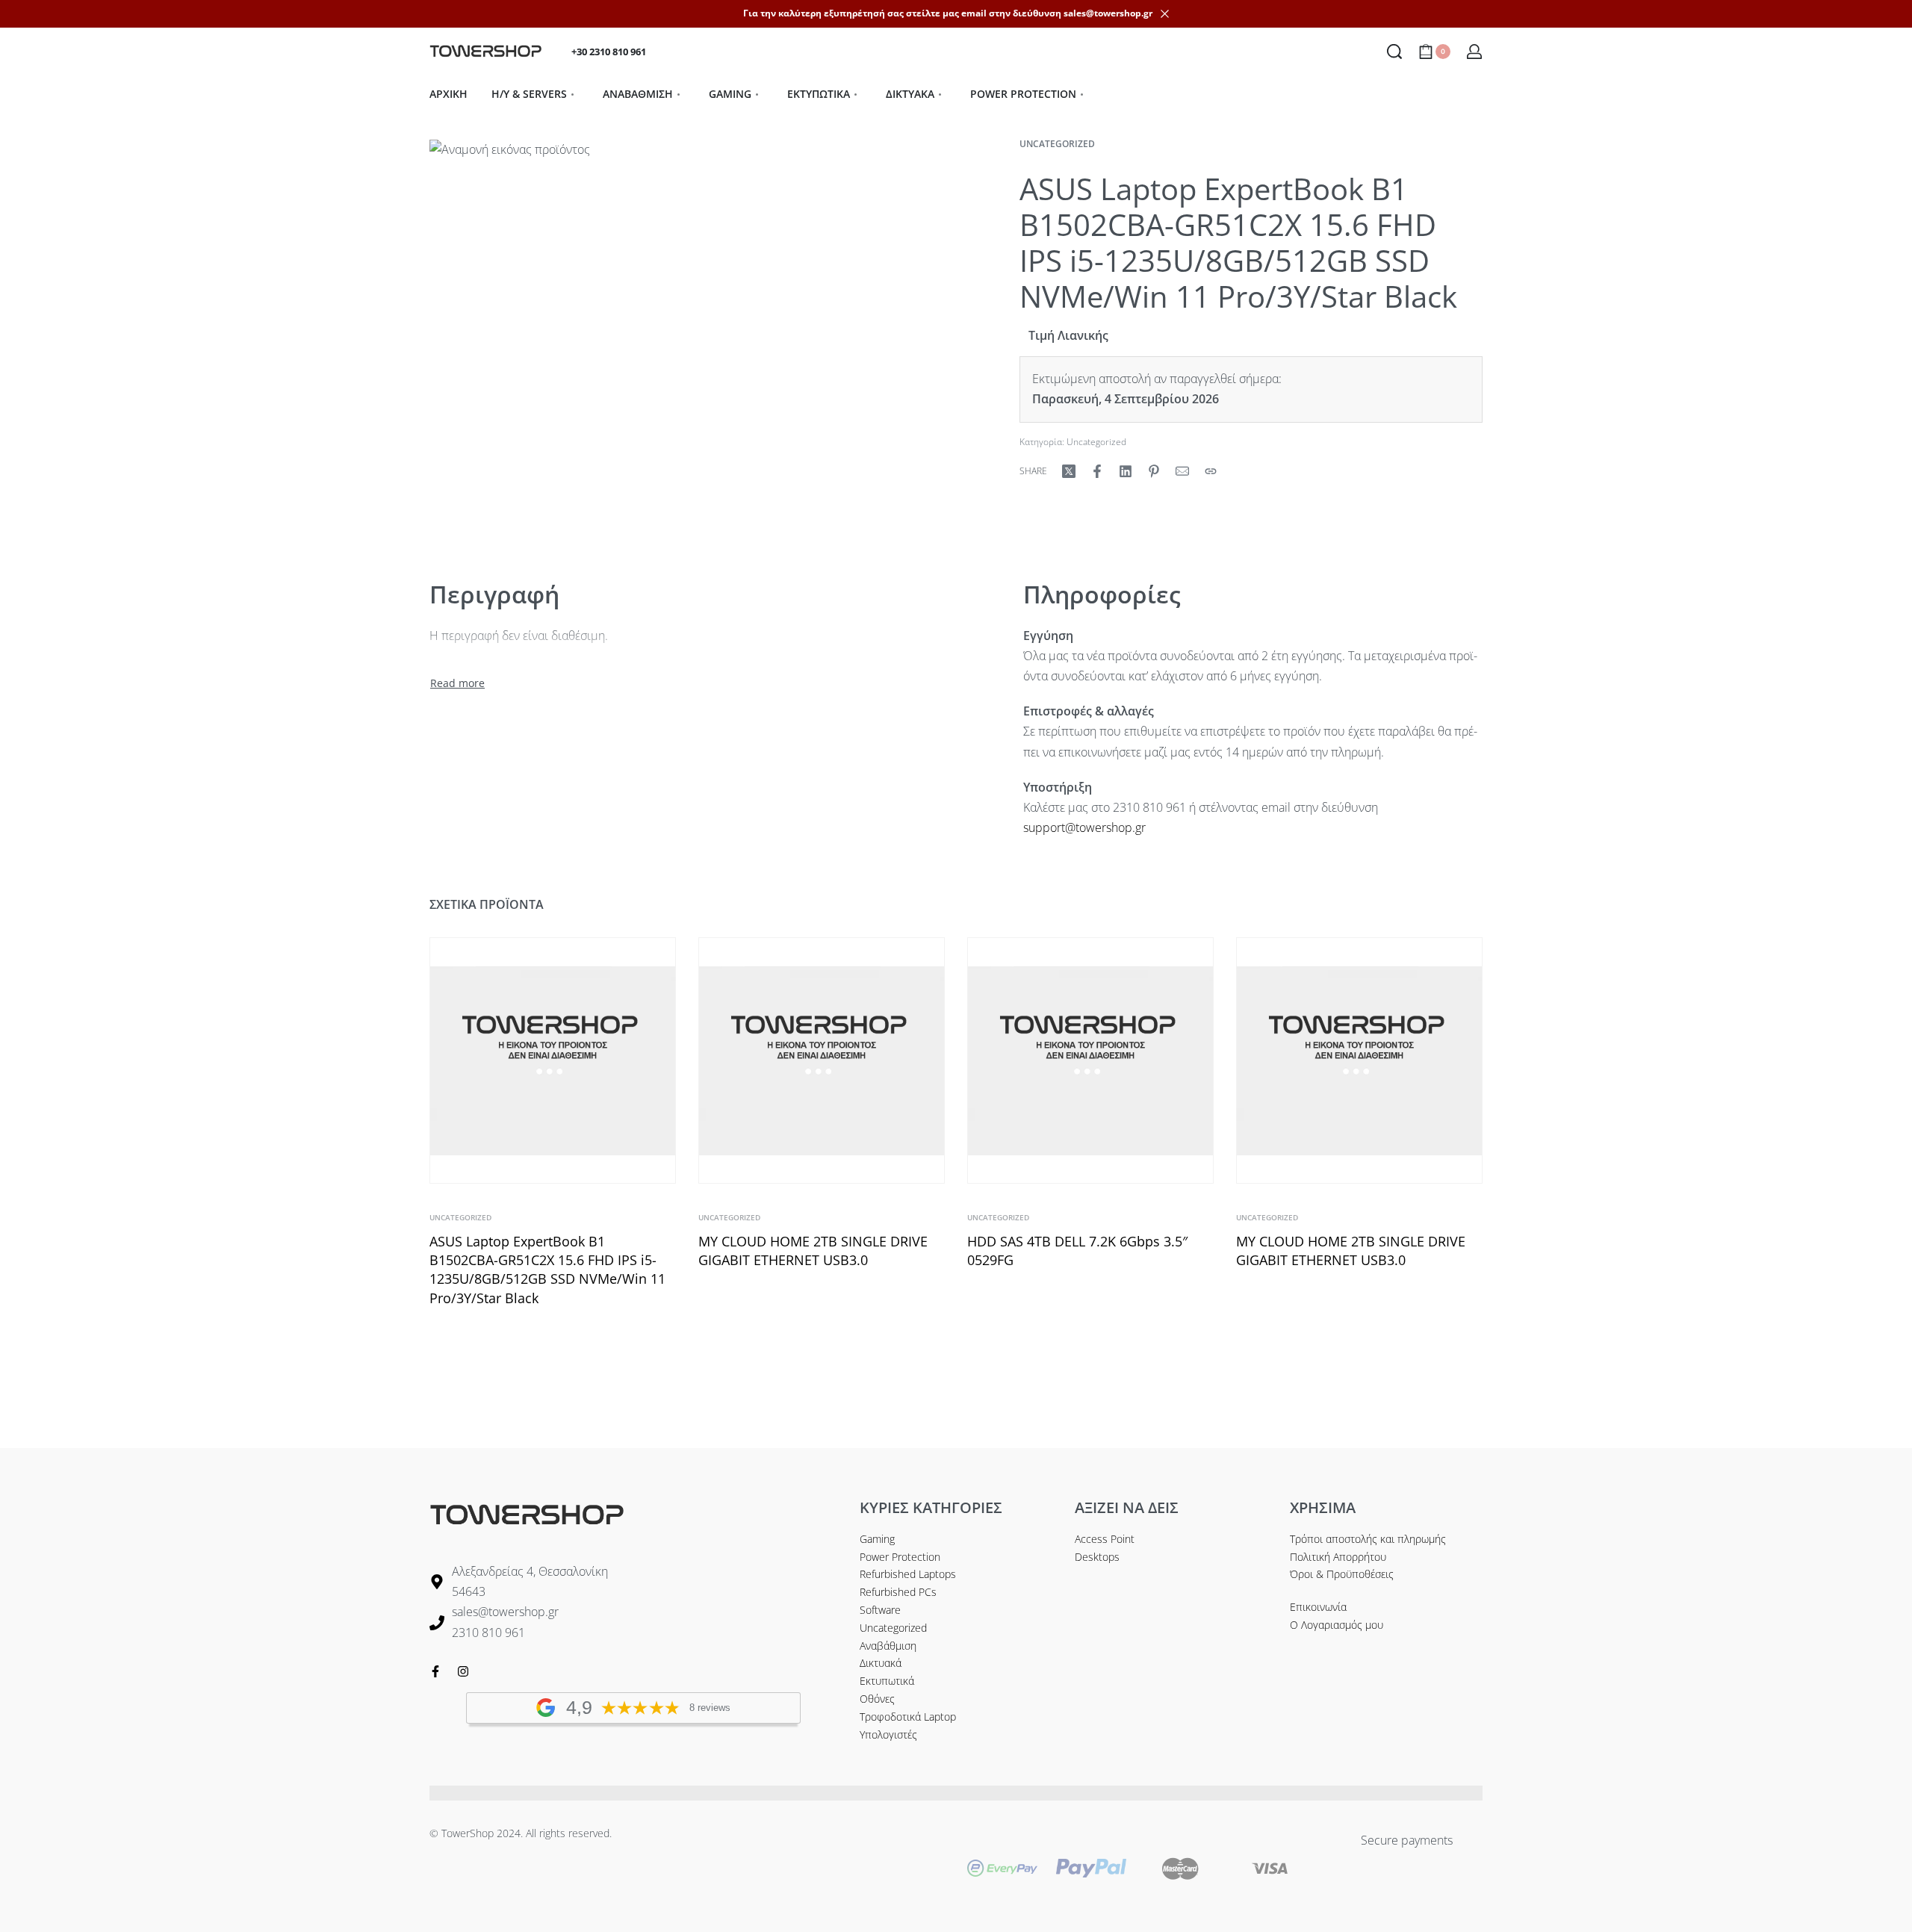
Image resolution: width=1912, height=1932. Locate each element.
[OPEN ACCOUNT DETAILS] (1474, 52)
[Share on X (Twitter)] (1069, 471)
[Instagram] (463, 1671)
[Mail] (1182, 471)
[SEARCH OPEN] (1394, 52)
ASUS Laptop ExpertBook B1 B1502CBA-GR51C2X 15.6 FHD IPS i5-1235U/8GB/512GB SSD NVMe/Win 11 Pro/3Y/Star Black (547, 1270)
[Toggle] (457, 683)
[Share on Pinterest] (1154, 471)
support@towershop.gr (1084, 827)
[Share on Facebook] (1097, 471)
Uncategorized (1057, 144)
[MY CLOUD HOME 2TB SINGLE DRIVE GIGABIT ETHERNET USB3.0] (822, 1060)
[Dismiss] (1165, 14)
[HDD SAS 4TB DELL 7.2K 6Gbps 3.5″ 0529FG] (1090, 1060)
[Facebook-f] (435, 1671)
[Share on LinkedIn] (1126, 471)
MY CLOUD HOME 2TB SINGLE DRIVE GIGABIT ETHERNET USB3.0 (813, 1251)
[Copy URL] (1211, 471)
